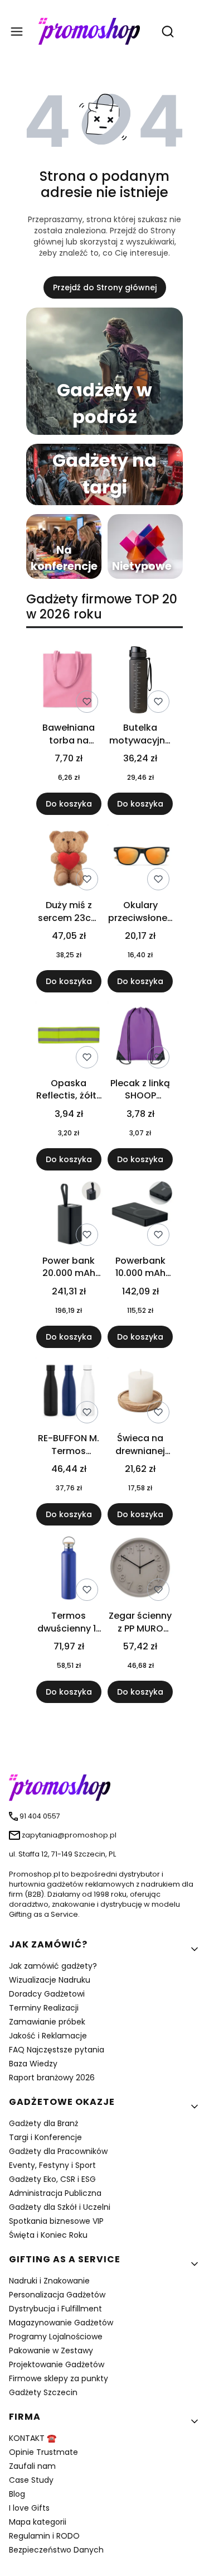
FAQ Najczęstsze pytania (57, 2050)
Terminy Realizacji (44, 2008)
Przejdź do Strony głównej (105, 287)
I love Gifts (29, 2508)
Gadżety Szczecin (43, 2392)
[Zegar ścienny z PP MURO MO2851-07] (140, 1570)
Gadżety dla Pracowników (58, 2151)
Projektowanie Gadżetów (57, 2364)
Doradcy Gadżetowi (47, 1994)
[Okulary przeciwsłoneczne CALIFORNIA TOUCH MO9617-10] (140, 859)
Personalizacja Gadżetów (57, 2295)
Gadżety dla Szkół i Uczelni (60, 2207)
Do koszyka (69, 804)
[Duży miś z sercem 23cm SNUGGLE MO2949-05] (69, 859)
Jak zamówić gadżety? (53, 1966)
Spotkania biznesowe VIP (56, 2221)
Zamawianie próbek (47, 2022)
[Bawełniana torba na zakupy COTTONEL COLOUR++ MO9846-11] (69, 682)
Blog (17, 2494)
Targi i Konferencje (45, 2137)
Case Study (31, 2480)
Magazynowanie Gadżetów (61, 2323)
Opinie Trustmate (43, 2452)
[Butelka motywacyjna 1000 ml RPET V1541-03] (140, 682)
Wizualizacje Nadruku (50, 1980)
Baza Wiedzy (33, 2064)
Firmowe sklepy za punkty (59, 2378)
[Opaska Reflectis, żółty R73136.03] (69, 1037)
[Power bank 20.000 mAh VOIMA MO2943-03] (69, 1215)
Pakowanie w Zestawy (51, 2350)
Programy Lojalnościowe (56, 2337)
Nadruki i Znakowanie (49, 2281)
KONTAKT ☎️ (33, 2438)
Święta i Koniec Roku (48, 2235)
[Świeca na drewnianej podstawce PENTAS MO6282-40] (140, 1392)
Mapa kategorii (38, 2522)
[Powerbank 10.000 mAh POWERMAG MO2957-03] (140, 1215)
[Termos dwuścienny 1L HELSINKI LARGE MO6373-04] (69, 1570)
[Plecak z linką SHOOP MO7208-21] (140, 1037)
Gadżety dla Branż (43, 2123)
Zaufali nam (32, 2466)
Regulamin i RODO (44, 2536)
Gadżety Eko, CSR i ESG (52, 2179)
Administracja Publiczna (55, 2193)
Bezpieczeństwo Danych (56, 2550)
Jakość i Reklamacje (48, 2036)
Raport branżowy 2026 (52, 2078)
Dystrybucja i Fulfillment (55, 2309)
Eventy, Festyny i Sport (52, 2165)
